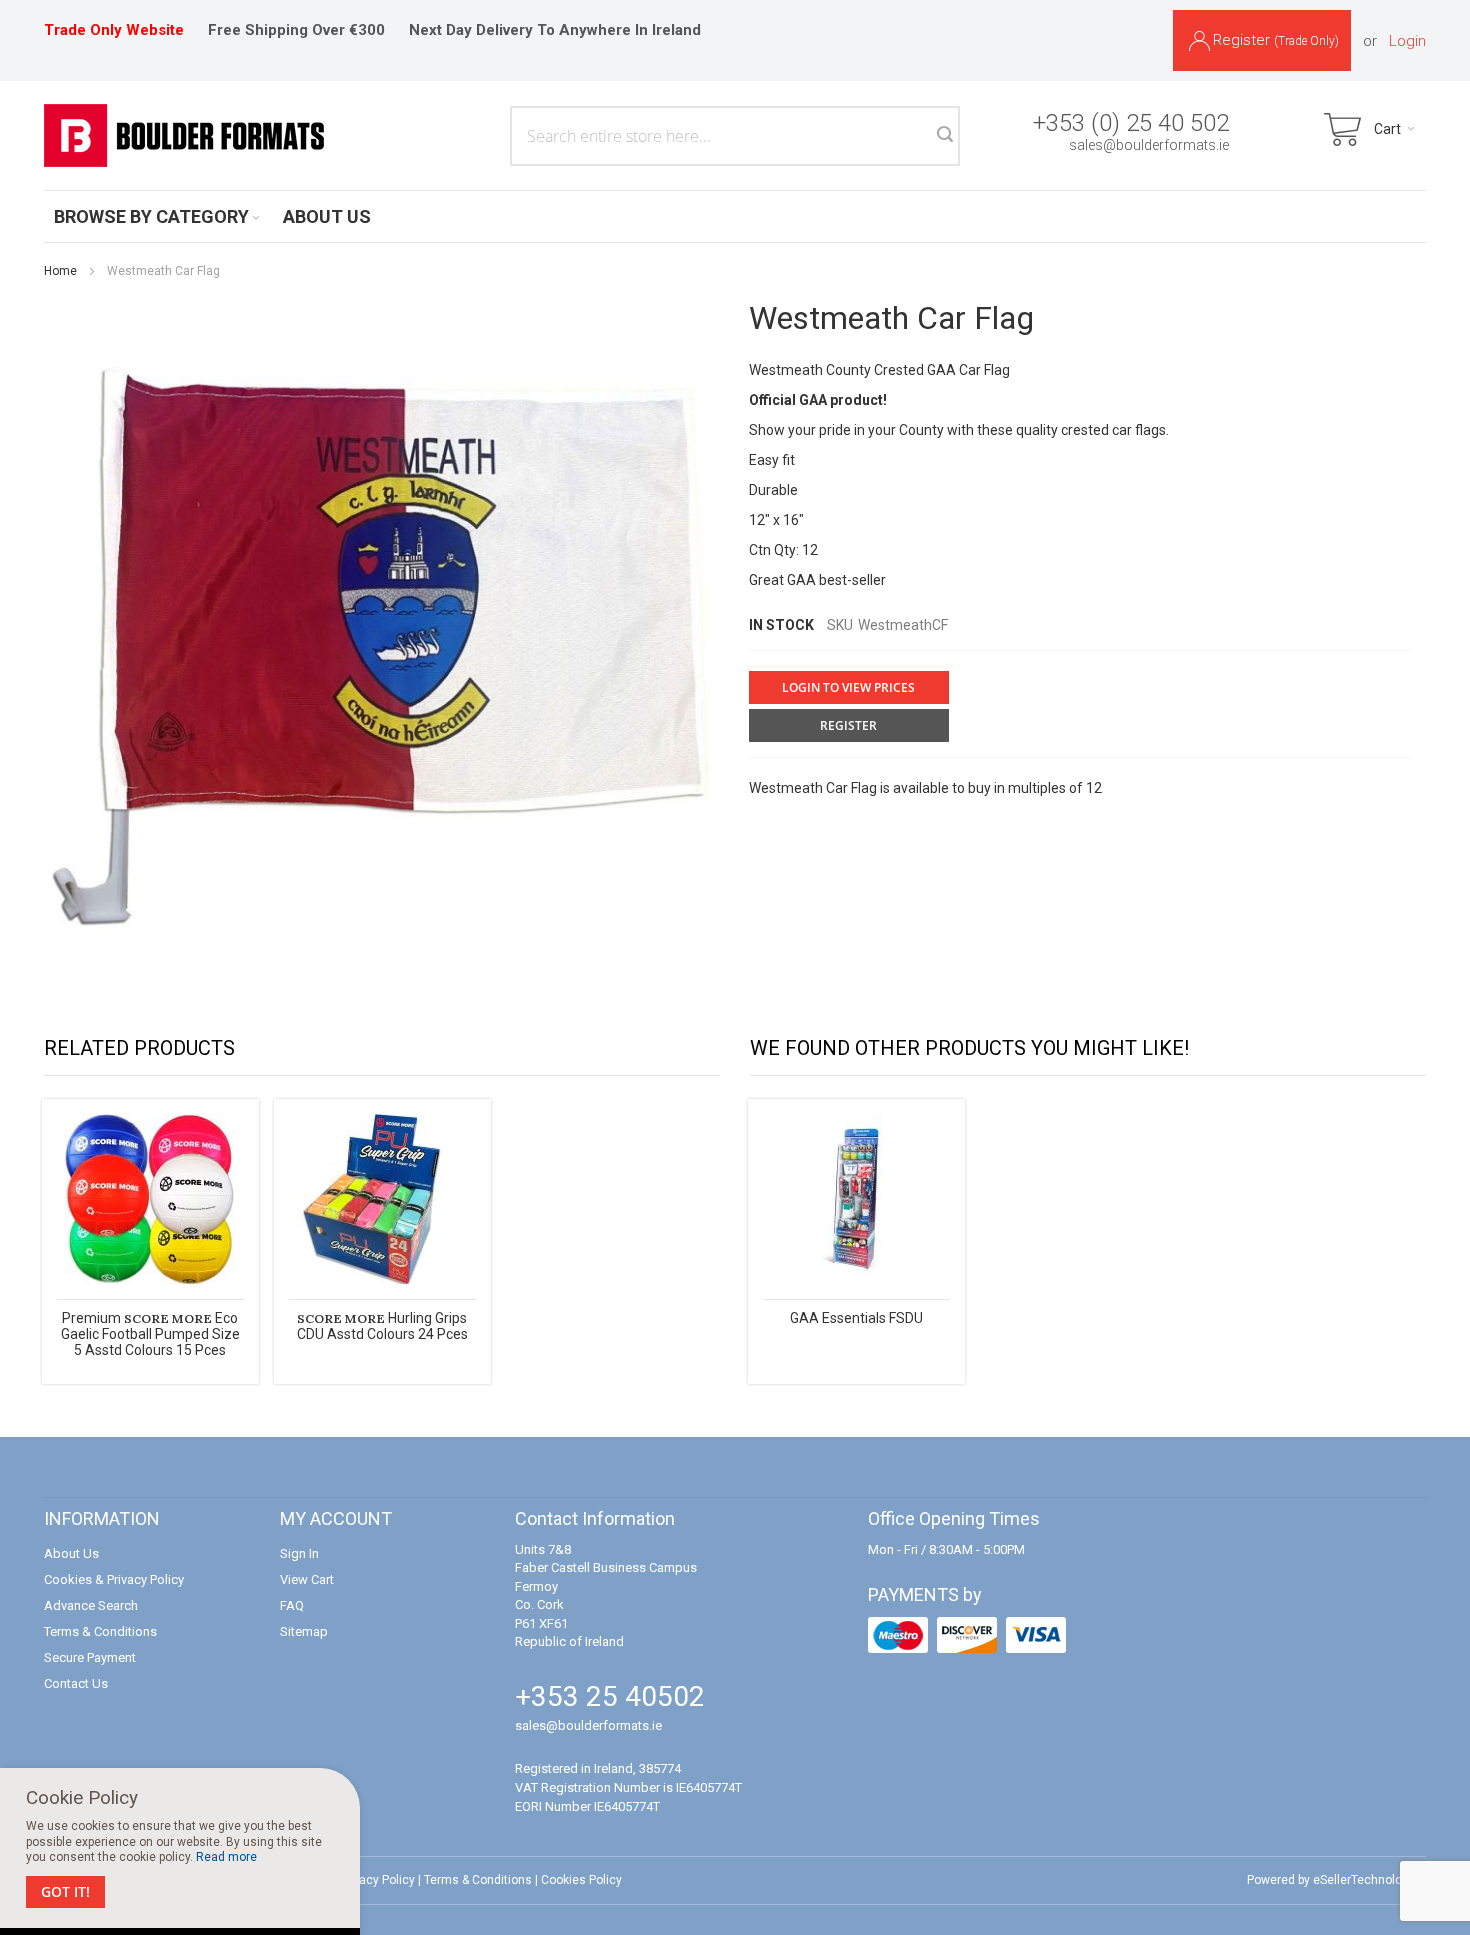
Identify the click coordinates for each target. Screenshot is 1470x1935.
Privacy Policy (377, 1880)
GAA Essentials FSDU (856, 1318)
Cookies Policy (581, 1880)
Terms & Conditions (100, 1631)
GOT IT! (65, 1891)
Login (1407, 41)
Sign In (299, 1553)
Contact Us (76, 1683)
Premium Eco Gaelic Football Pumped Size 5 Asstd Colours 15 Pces (150, 1334)
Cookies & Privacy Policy (114, 1579)
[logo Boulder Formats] (184, 135)
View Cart (307, 1579)
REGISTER (848, 725)
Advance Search (91, 1605)
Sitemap (304, 1631)
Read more (226, 1857)
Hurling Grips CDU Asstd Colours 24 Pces (382, 1326)
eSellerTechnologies (1369, 1880)
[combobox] (735, 136)
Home (60, 271)
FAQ (292, 1605)
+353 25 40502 (610, 1696)
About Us (71, 1553)
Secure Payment (90, 1657)
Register (1276, 40)
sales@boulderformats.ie (1149, 145)
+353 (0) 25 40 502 (1131, 123)
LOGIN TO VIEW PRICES (848, 687)
